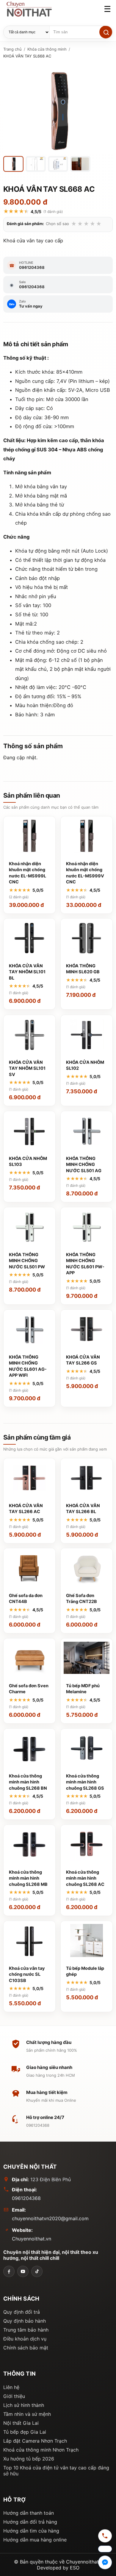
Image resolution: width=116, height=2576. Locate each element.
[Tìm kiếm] (106, 32)
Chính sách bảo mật (26, 2348)
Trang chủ (12, 49)
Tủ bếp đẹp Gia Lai (25, 2432)
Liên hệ (11, 2387)
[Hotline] (105, 2537)
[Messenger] (105, 2563)
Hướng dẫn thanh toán (29, 2513)
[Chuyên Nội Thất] (9, 2271)
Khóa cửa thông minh (47, 49)
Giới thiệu (14, 2396)
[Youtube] (23, 2271)
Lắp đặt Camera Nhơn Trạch (35, 2441)
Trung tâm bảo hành (26, 2330)
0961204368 (26, 2198)
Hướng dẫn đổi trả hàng (30, 2522)
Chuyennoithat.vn (32, 2239)
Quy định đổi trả (22, 2312)
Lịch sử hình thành (24, 2405)
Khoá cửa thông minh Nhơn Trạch (41, 2450)
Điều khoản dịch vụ (25, 2339)
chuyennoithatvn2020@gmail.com (50, 2218)
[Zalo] (105, 2550)
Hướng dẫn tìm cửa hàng (31, 2531)
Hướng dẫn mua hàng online (35, 2540)
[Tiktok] (37, 2271)
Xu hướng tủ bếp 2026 (29, 2459)
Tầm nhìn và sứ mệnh (27, 2414)
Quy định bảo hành (25, 2321)
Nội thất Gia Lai (21, 2423)
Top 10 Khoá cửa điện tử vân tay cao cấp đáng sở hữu (56, 2471)
